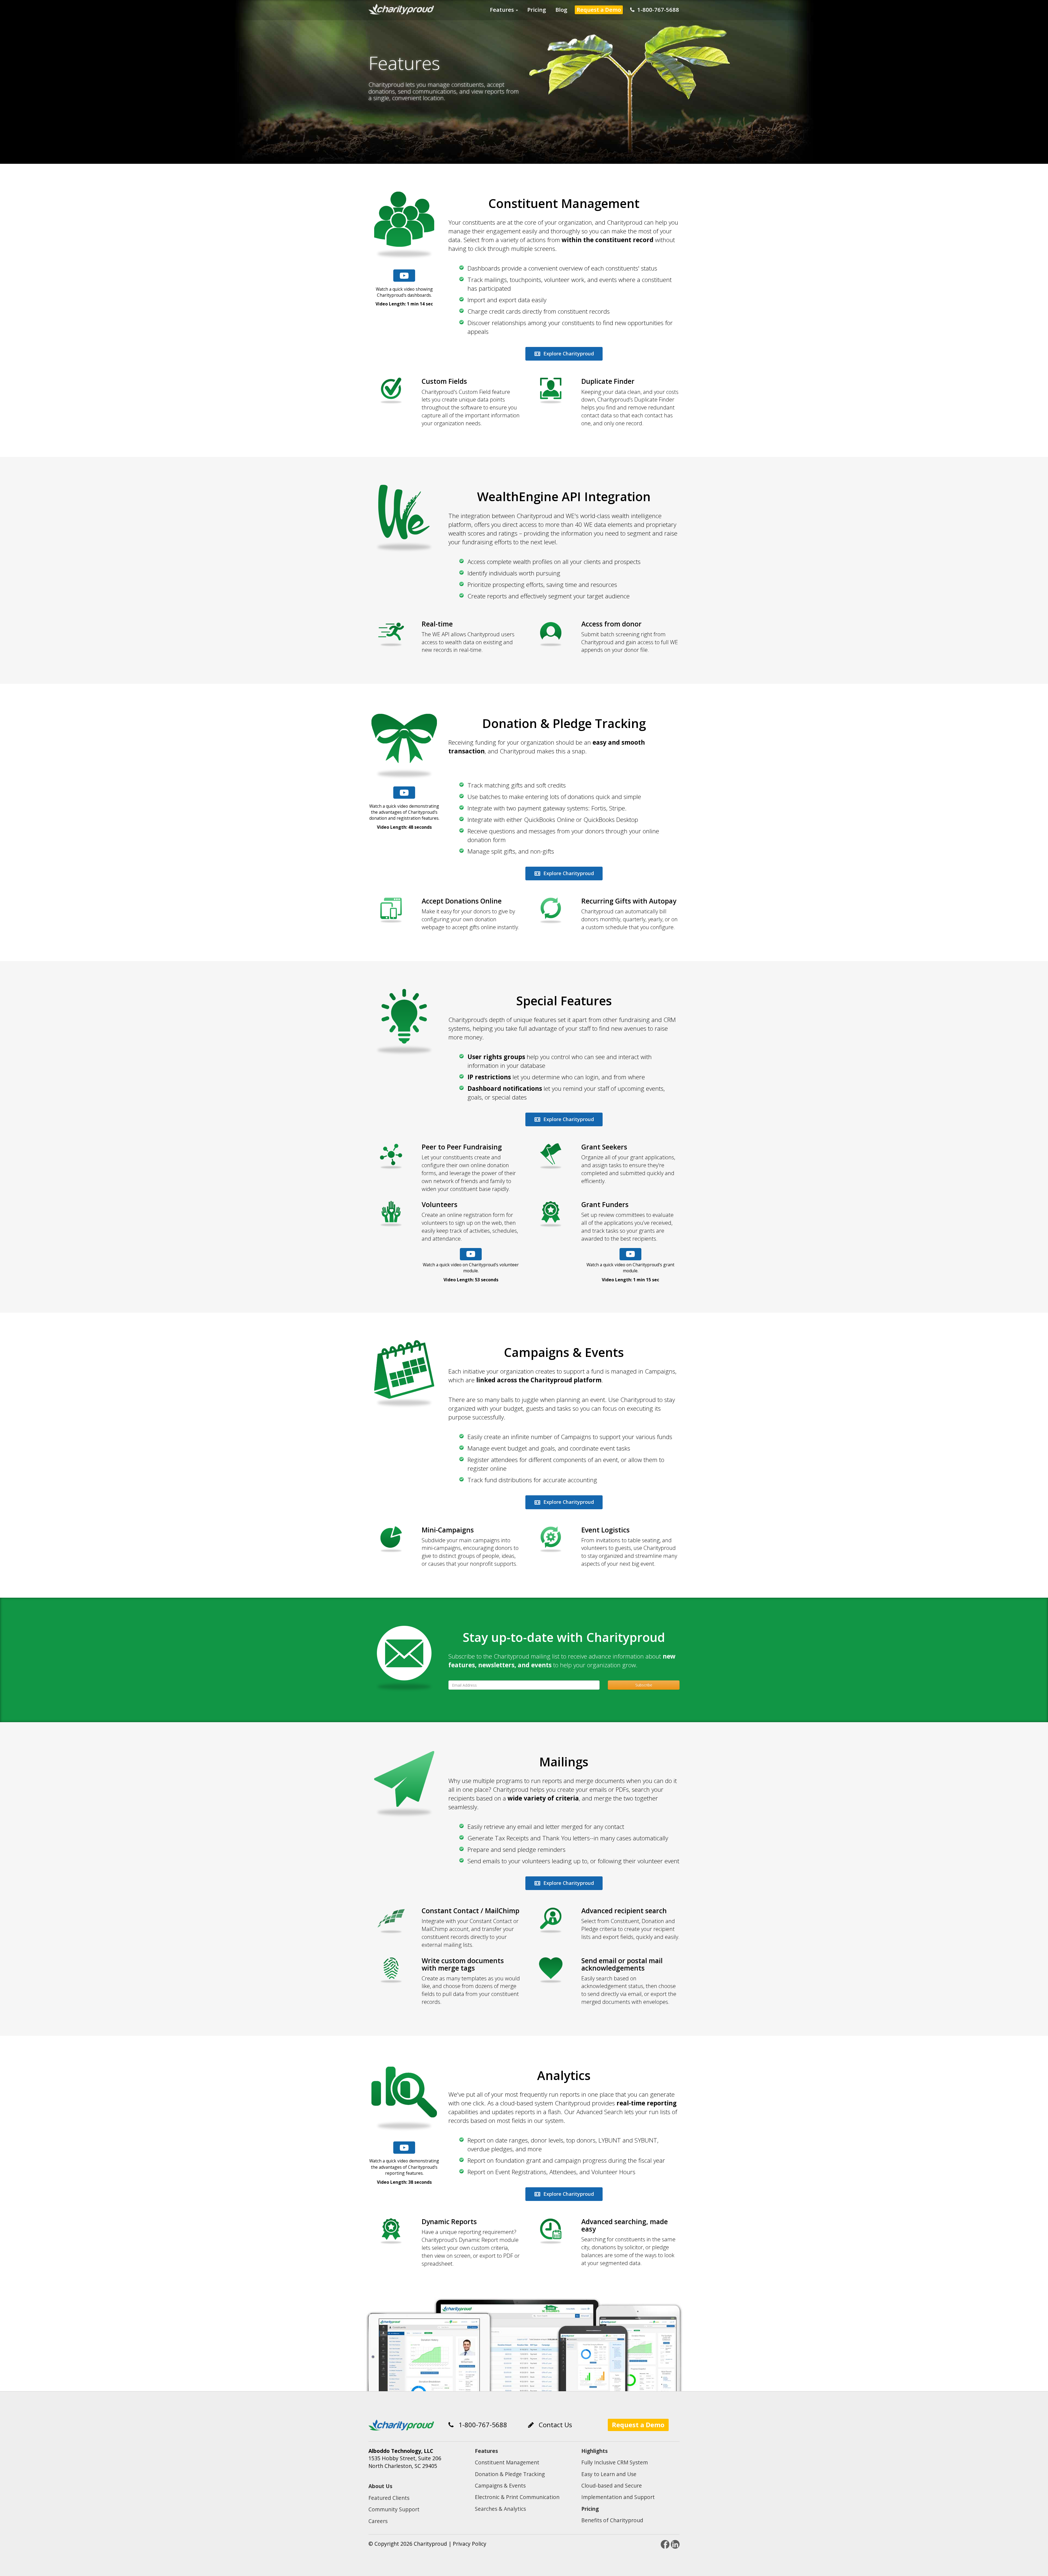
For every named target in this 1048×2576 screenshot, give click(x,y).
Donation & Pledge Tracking (510, 2474)
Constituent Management (507, 2462)
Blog (561, 10)
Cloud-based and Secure (612, 2486)
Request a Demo (599, 10)
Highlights (595, 2451)
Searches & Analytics (500, 2509)
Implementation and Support (618, 2497)
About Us (380, 2486)
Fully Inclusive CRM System (615, 2462)
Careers (378, 2521)
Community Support (394, 2509)
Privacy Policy (470, 2544)
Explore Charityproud (568, 353)
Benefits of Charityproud (612, 2520)
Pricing (537, 10)
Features (503, 10)
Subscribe (644, 1685)
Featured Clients (389, 2498)
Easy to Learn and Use (609, 2474)
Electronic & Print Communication (517, 2497)
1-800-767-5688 (657, 10)
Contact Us (553, 2425)
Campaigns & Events (500, 2486)
